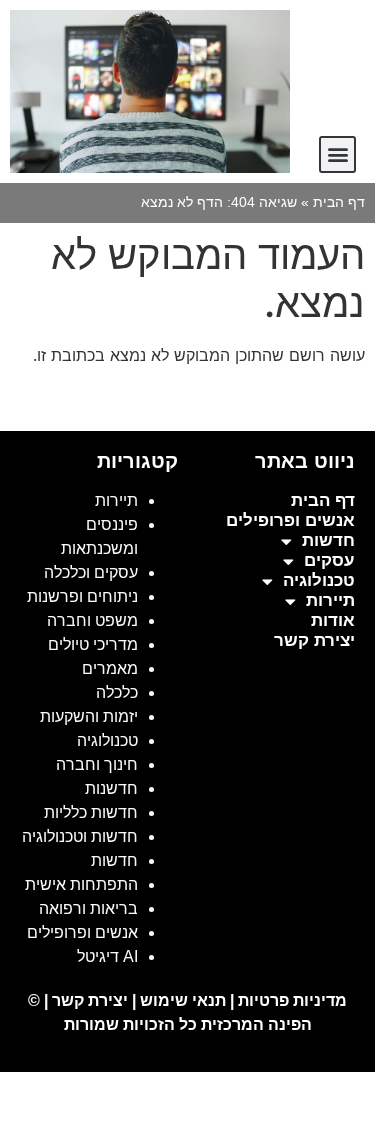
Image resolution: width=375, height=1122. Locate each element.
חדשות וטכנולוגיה (80, 836)
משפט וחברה (92, 620)
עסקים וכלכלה (91, 572)
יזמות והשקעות (89, 716)
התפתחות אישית (81, 884)
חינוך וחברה (97, 764)
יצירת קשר (314, 640)
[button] (337, 154)
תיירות (330, 600)
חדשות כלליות (91, 812)
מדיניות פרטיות (292, 1000)
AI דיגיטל (107, 956)
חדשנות (111, 788)
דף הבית (339, 202)
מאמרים (110, 668)
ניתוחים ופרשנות (82, 596)
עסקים (329, 560)
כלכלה (117, 692)
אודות (333, 620)
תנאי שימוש (183, 1000)
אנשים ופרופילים (290, 520)
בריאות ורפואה (88, 908)
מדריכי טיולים (93, 644)
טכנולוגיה (319, 580)
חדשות (328, 540)
